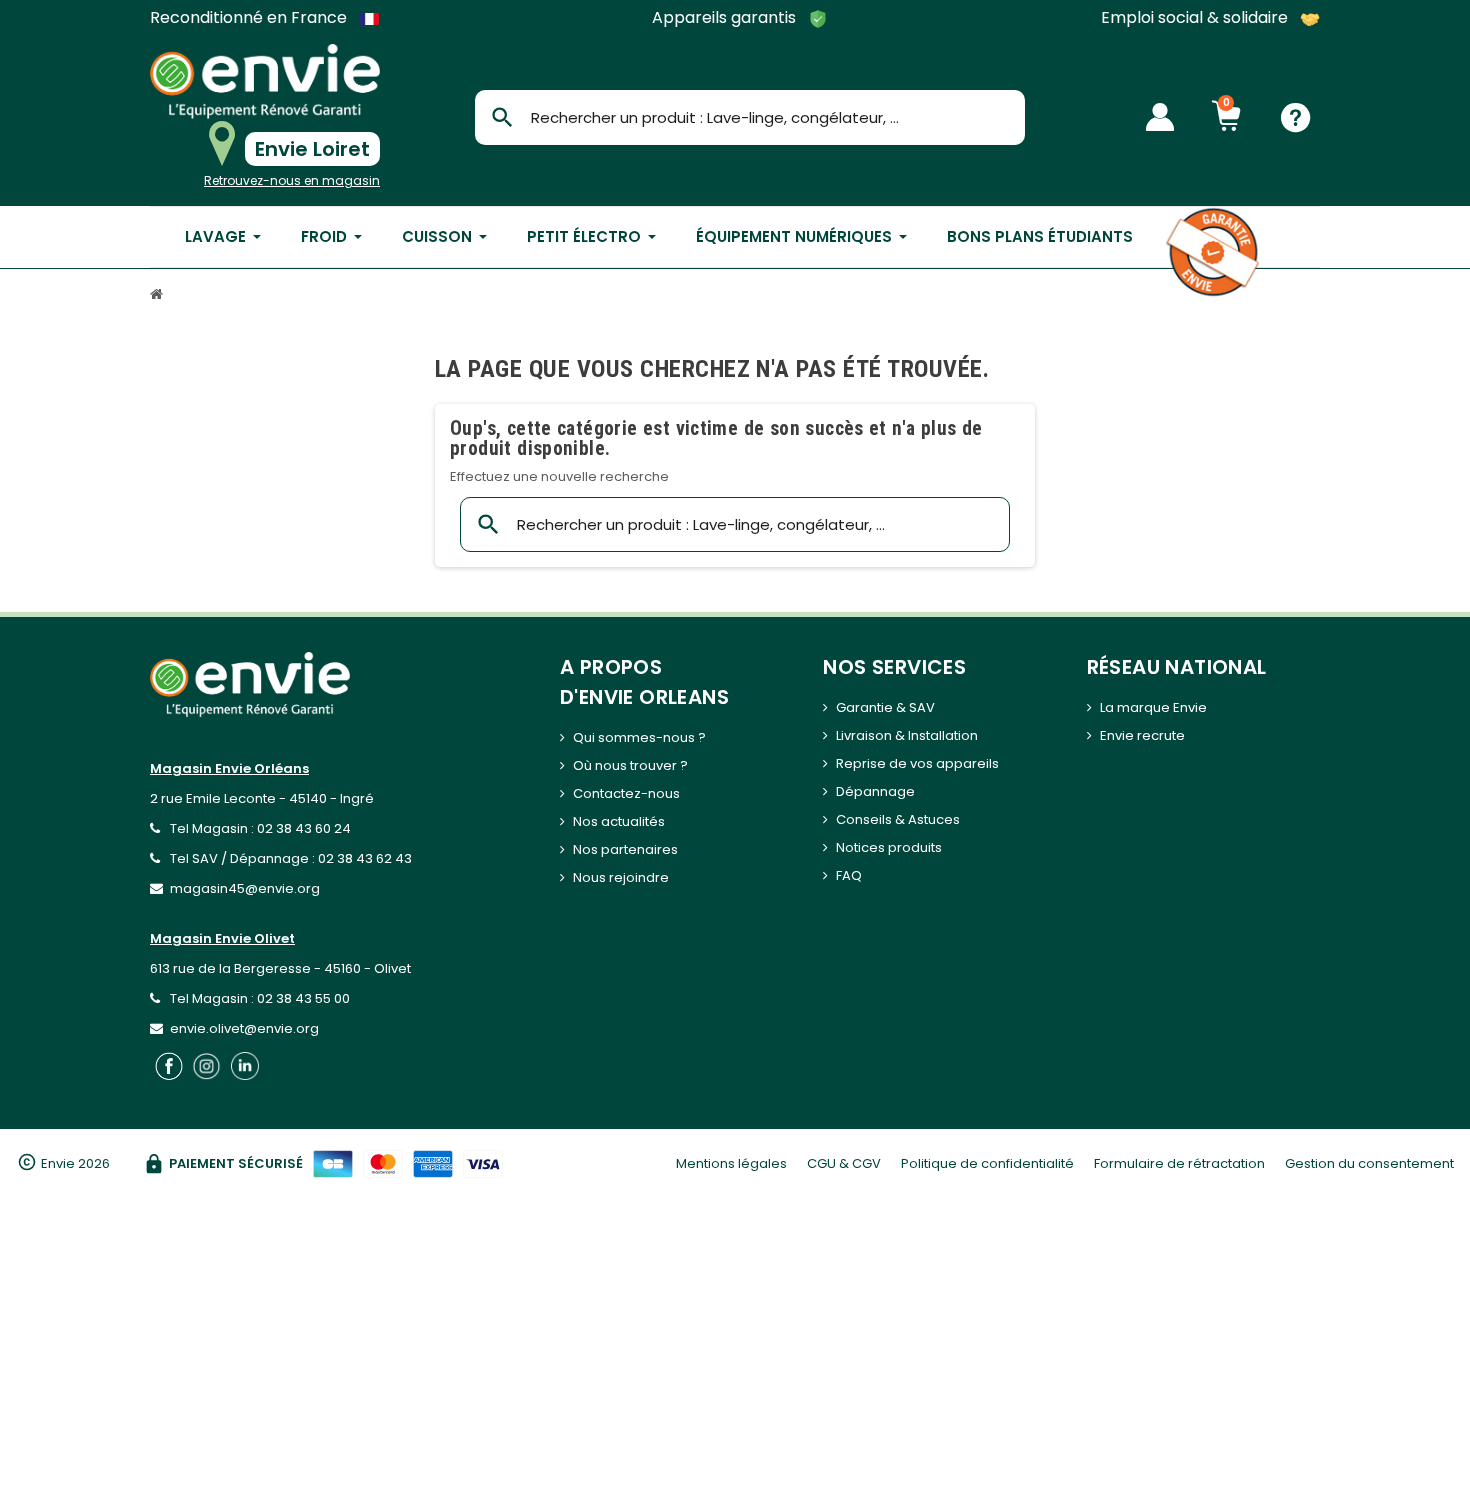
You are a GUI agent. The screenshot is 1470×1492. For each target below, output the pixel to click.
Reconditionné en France (250, 18)
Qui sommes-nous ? (639, 737)
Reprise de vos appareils (917, 763)
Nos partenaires (625, 849)
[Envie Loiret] (265, 81)
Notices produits (889, 847)
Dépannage (875, 791)
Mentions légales (731, 1163)
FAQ (849, 875)
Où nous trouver (625, 765)
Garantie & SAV (885, 707)
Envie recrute (1142, 735)
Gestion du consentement (1369, 1163)
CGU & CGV (844, 1163)
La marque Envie (1153, 707)
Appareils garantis (726, 18)
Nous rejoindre (621, 877)
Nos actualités (619, 821)
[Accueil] (159, 296)
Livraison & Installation (907, 735)
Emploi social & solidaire (1196, 18)
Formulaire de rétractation (1179, 1163)
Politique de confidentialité (987, 1163)
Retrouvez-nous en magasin (292, 180)
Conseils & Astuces (898, 819)
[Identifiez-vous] (1160, 117)
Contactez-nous (626, 793)
